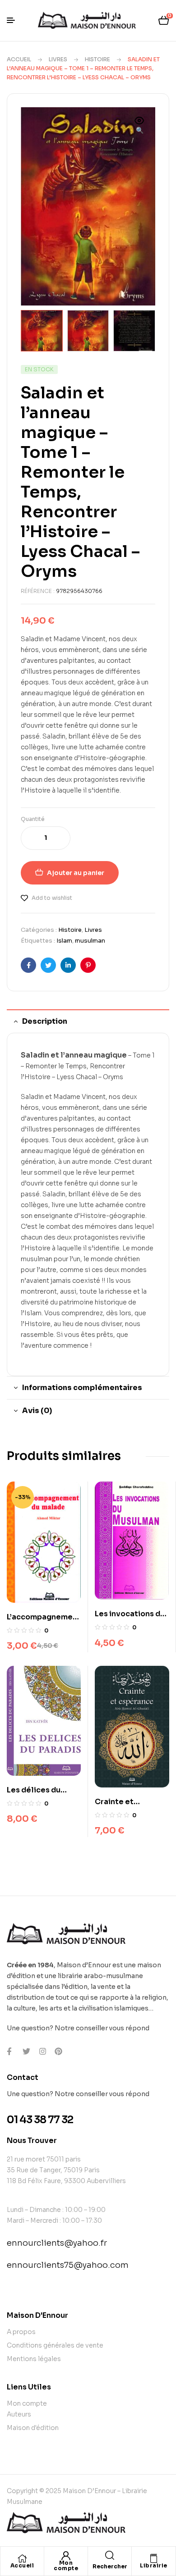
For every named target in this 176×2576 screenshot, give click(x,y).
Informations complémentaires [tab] (82, 1388)
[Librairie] (154, 2558)
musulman (90, 941)
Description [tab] (45, 1021)
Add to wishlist (52, 898)
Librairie (154, 2565)
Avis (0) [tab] (37, 1411)
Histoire (97, 59)
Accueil (19, 59)
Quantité (33, 819)
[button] (139, 126)
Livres (58, 59)
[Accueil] (22, 2558)
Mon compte (66, 2565)
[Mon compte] (66, 2556)
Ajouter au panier (76, 873)
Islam (64, 941)
